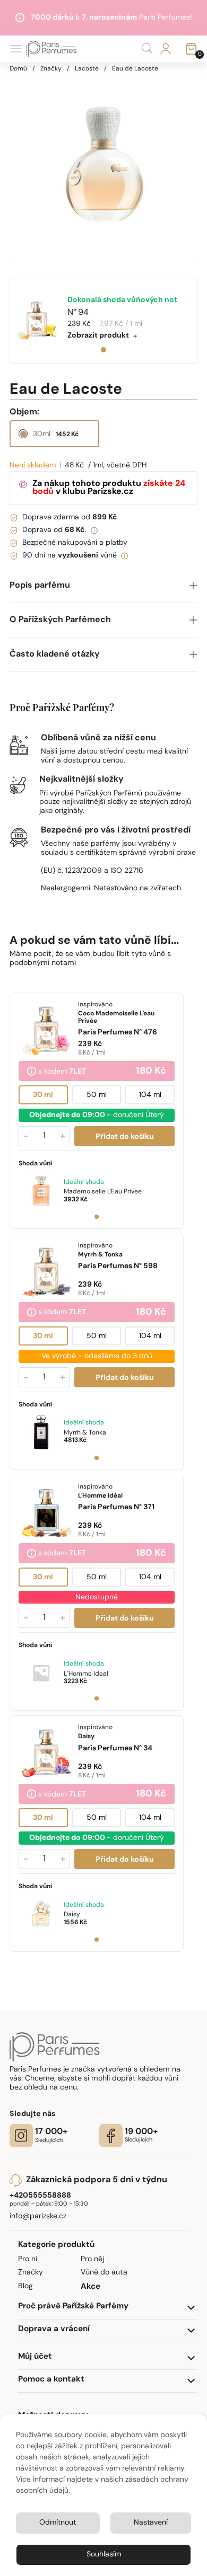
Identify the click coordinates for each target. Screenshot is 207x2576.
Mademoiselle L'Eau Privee (103, 1192)
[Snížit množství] (26, 1136)
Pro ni (28, 2259)
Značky (51, 69)
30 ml (43, 1095)
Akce (90, 2287)
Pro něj (92, 2259)
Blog (25, 2286)
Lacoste (87, 69)
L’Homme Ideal (86, 1674)
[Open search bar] (147, 48)
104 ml (150, 1095)
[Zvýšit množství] (63, 1136)
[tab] (103, 350)
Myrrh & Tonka (85, 1433)
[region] (104, 167)
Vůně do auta (104, 2273)
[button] (104, 586)
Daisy (72, 1915)
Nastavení (151, 2523)
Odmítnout (58, 2523)
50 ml (97, 1095)
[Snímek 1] (97, 1217)
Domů (18, 69)
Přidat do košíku (124, 1137)
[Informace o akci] (32, 1072)
